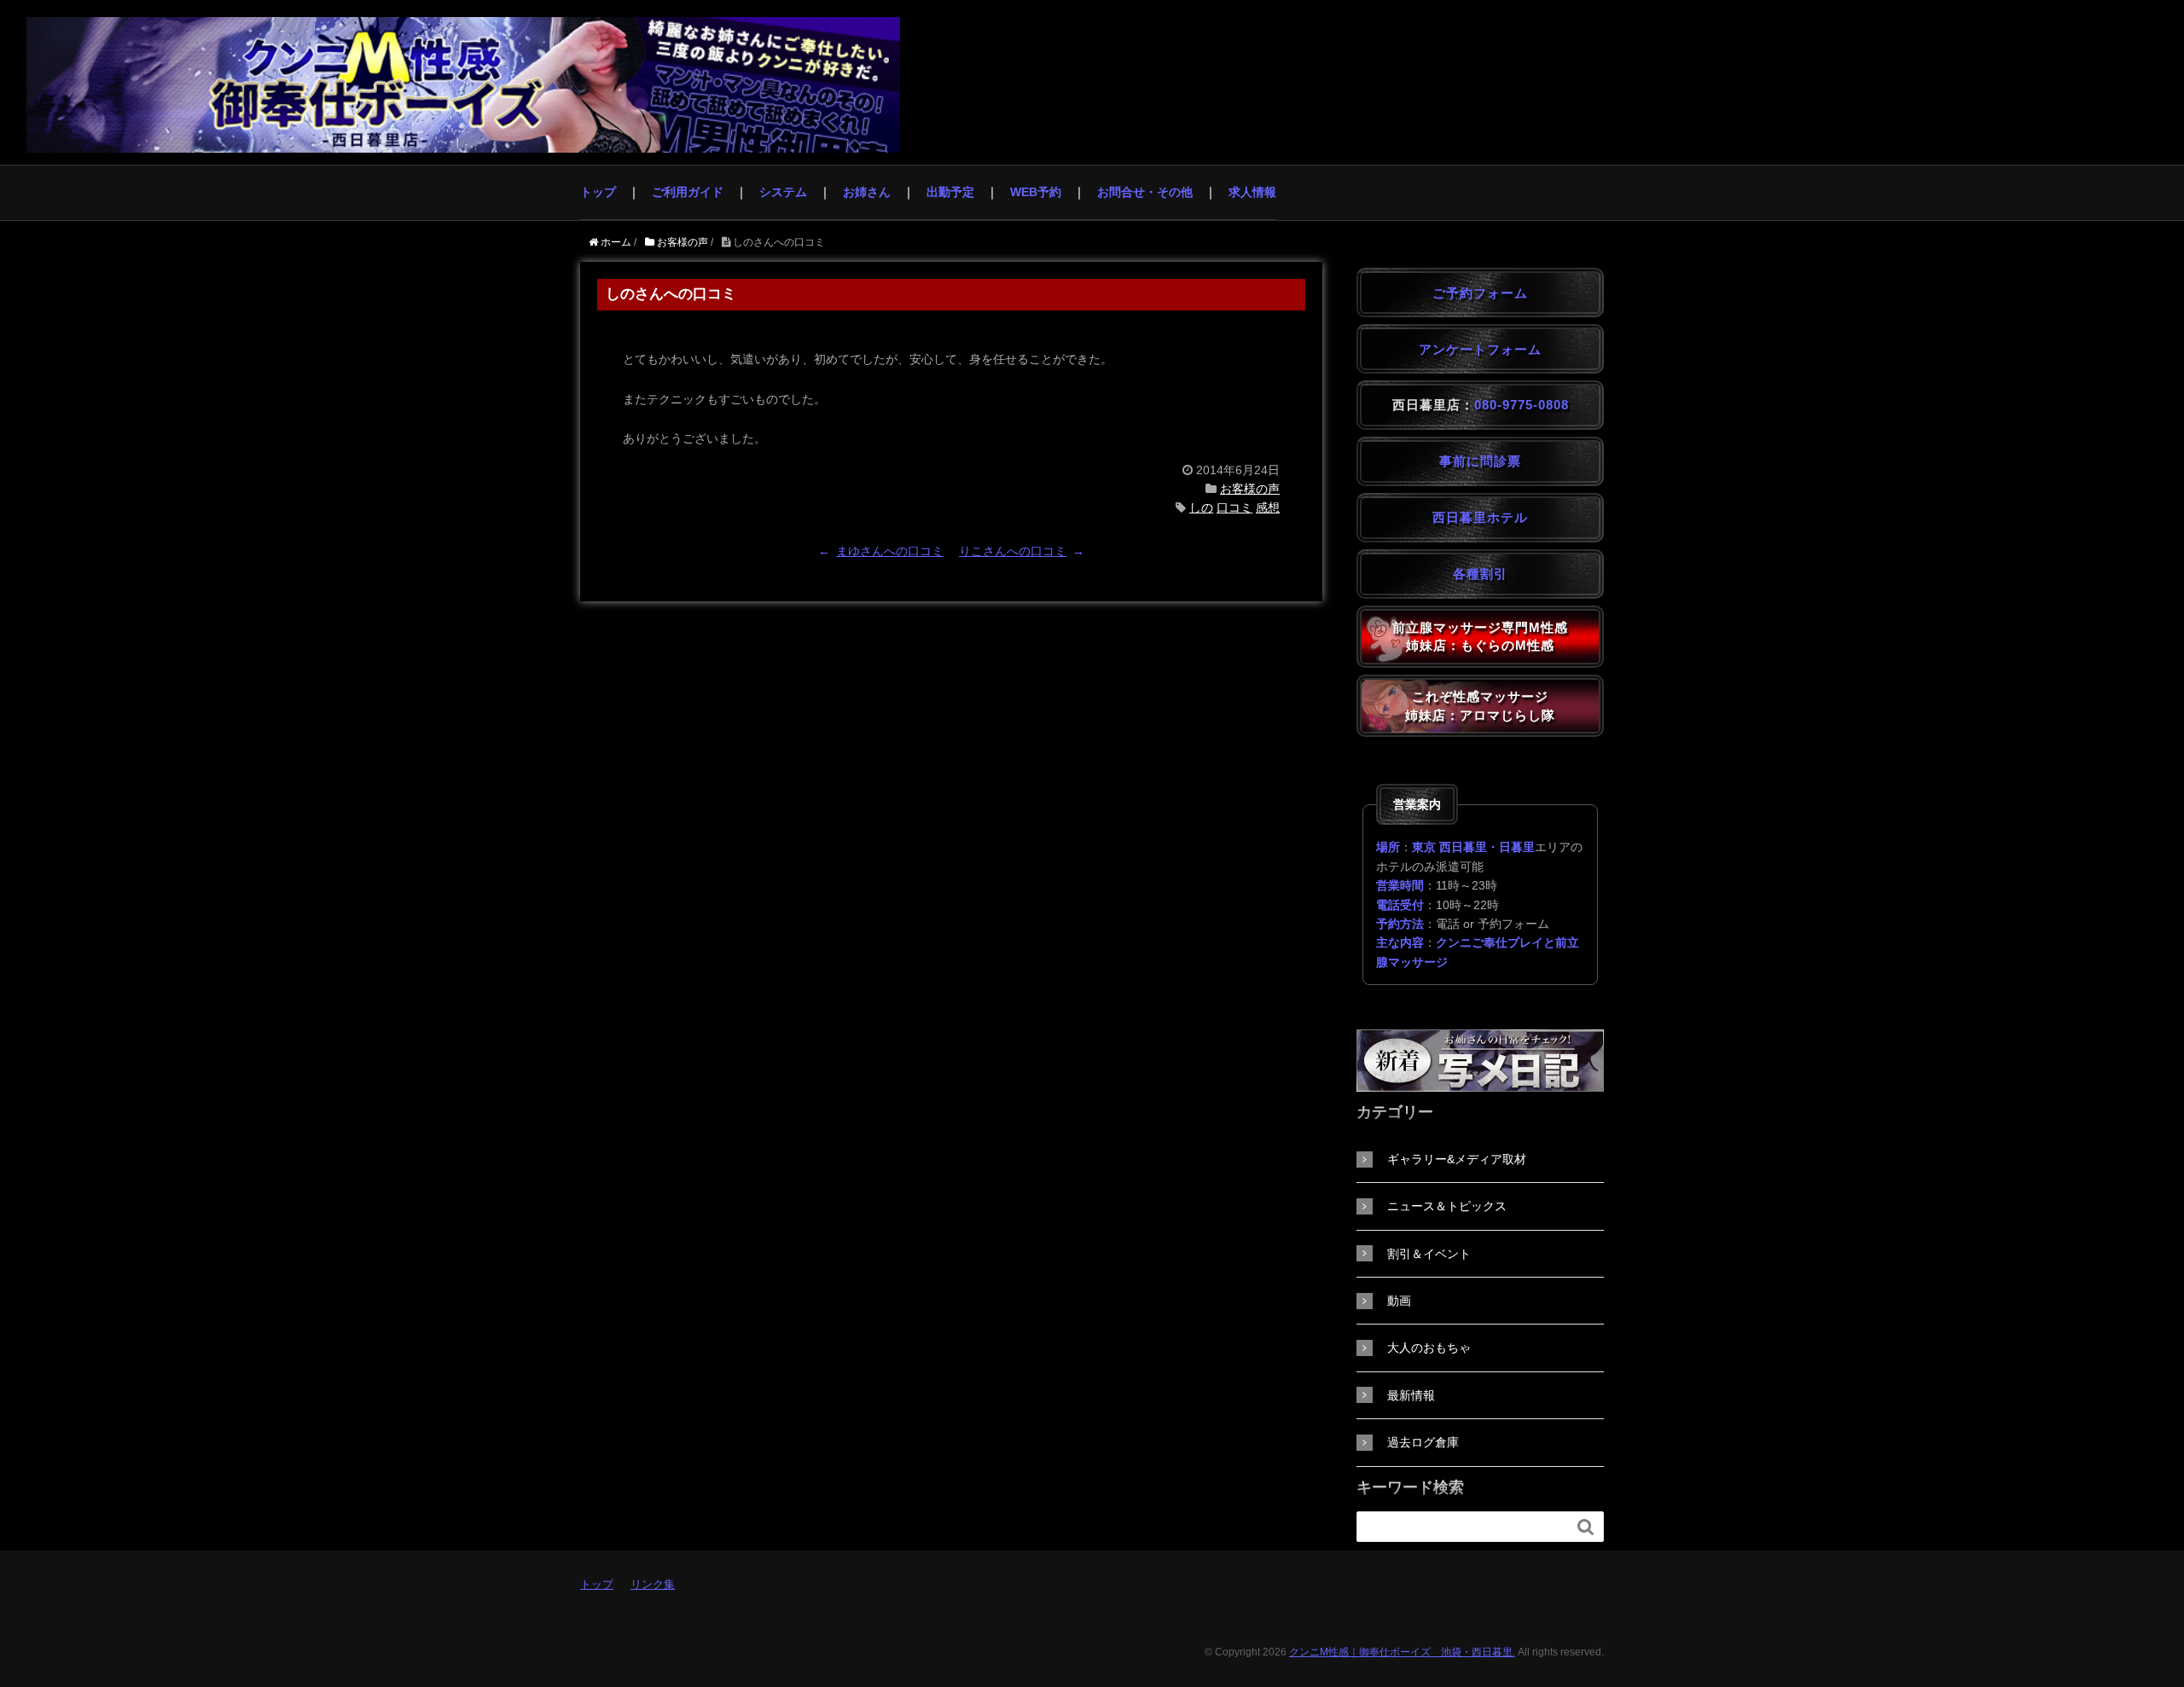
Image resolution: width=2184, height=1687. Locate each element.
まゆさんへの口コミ (890, 551)
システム (783, 192)
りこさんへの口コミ (1013, 551)
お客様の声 (1250, 489)
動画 (1399, 1301)
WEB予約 (1036, 192)
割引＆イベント (1429, 1254)
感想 (1268, 507)
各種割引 (1480, 574)
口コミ (1234, 507)
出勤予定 (950, 192)
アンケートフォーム (1480, 349)
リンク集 (653, 1584)
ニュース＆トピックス (1447, 1206)
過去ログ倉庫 (1423, 1442)
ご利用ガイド (688, 192)
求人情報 (1252, 192)
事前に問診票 (1480, 461)
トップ (598, 192)
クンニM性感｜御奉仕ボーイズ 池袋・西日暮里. (1402, 1652)
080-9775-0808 (1522, 405)
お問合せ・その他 (1145, 192)
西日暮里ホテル (1480, 517)
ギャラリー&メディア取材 (1457, 1159)
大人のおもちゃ (1429, 1348)
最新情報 (1411, 1395)
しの (1201, 507)
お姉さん (867, 192)
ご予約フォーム (1480, 293)
